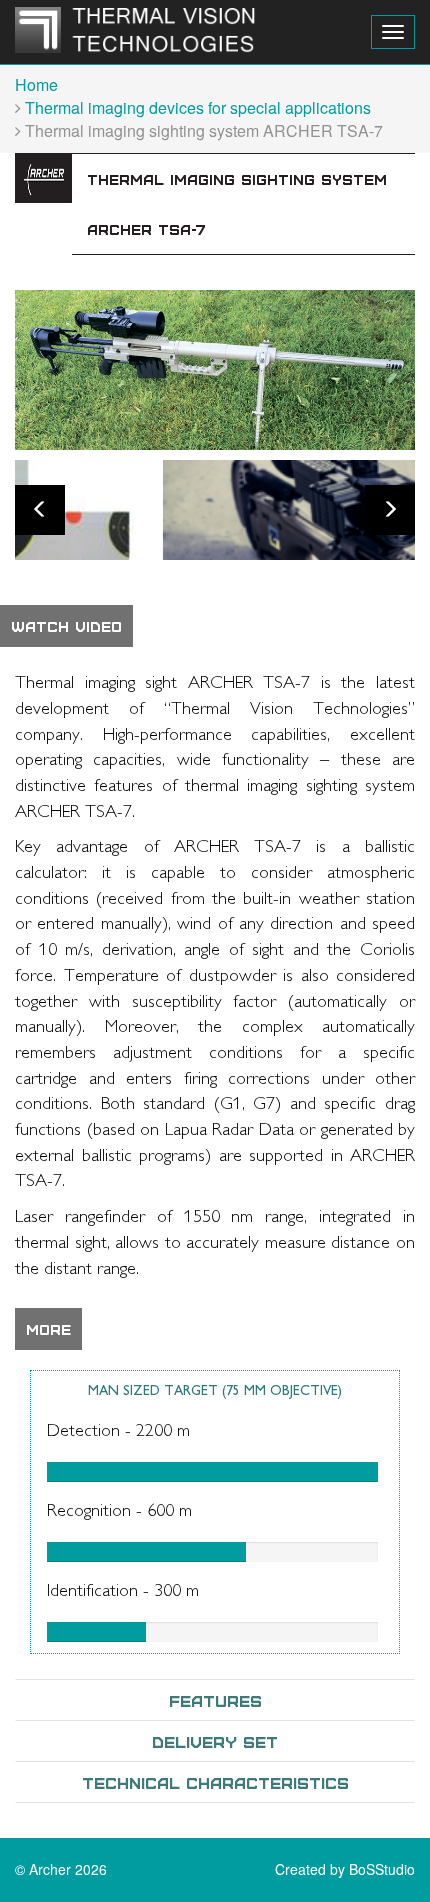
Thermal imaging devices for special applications (198, 107)
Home (36, 84)
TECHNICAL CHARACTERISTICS (215, 1782)
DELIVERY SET (215, 1741)
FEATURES (215, 1700)
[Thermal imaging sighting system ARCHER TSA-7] (215, 370)
